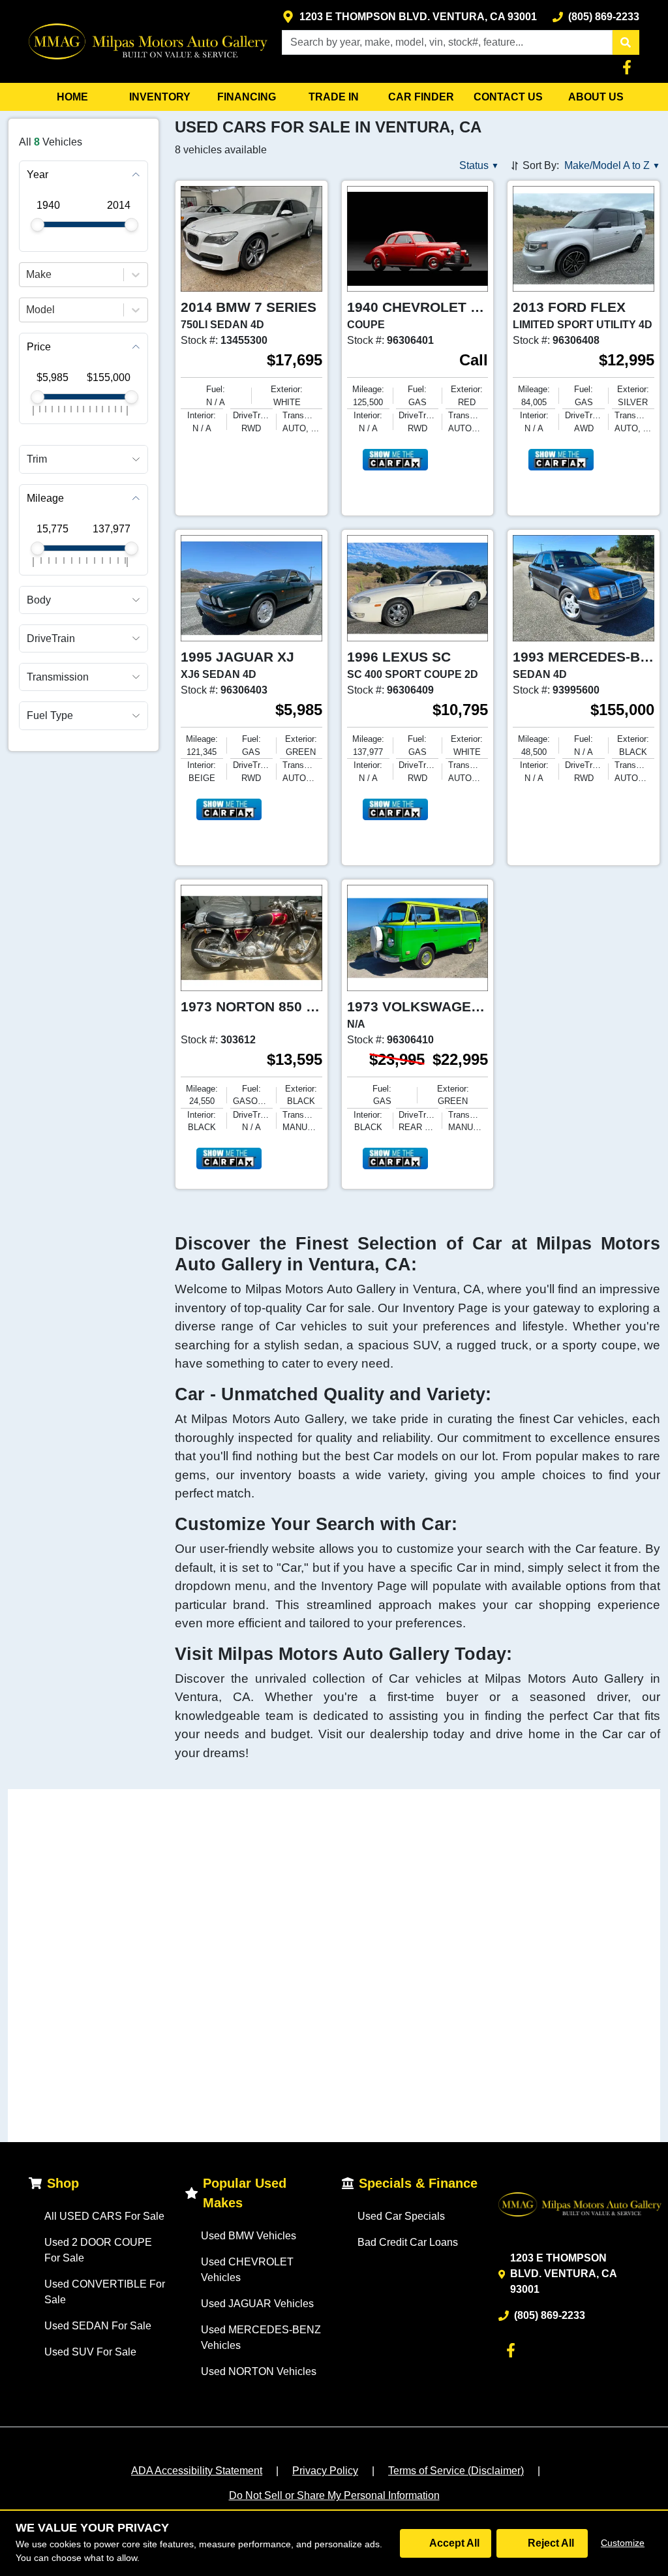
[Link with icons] (630, 67)
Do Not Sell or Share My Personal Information (334, 2495)
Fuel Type (50, 715)
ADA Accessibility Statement (197, 2471)
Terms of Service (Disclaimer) (456, 2471)
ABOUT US (596, 97)
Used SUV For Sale (90, 2352)
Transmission (58, 677)
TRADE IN (334, 97)
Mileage (45, 498)
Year (38, 175)
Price (39, 347)
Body (39, 600)
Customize (623, 2543)
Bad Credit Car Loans (408, 2242)
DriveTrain (51, 638)
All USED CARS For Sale (104, 2216)
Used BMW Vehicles (249, 2236)
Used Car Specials (401, 2216)
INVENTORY (160, 97)
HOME (72, 97)
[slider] (38, 225)
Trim (37, 459)
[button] (626, 42)
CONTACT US (508, 97)
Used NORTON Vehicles (259, 2371)
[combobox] (27, 275)
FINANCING (247, 97)
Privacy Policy (325, 2471)
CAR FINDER (421, 97)
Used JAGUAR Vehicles (257, 2304)
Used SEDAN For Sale (98, 2326)
